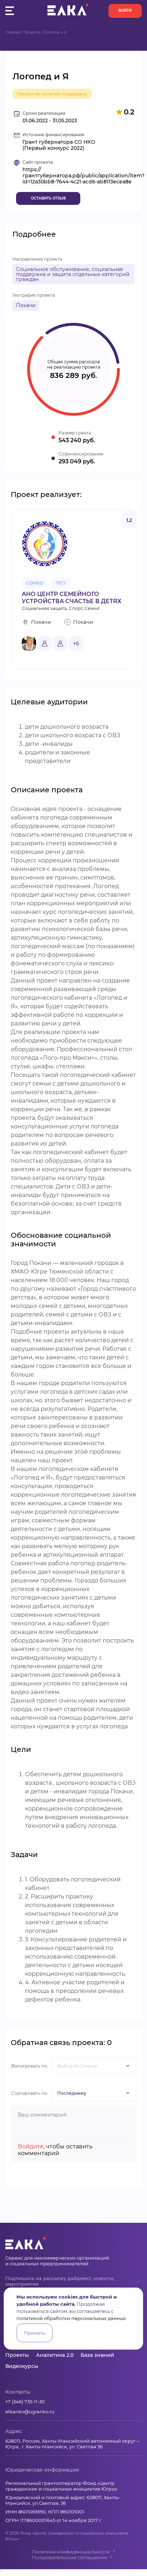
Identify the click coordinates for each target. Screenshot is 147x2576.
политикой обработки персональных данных (71, 2318)
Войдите (31, 2146)
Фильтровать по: (30, 2066)
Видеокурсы (22, 2366)
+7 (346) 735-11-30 (25, 2402)
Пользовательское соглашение (69, 2557)
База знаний (97, 2355)
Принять (34, 2333)
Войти (125, 11)
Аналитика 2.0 (55, 2355)
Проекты (32, 32)
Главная (13, 32)
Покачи (26, 305)
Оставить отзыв (48, 198)
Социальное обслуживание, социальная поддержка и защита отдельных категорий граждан (73, 274)
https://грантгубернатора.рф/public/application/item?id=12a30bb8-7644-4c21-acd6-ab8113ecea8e (83, 176)
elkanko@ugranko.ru (30, 2412)
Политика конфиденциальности (71, 2552)
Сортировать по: (30, 2093)
